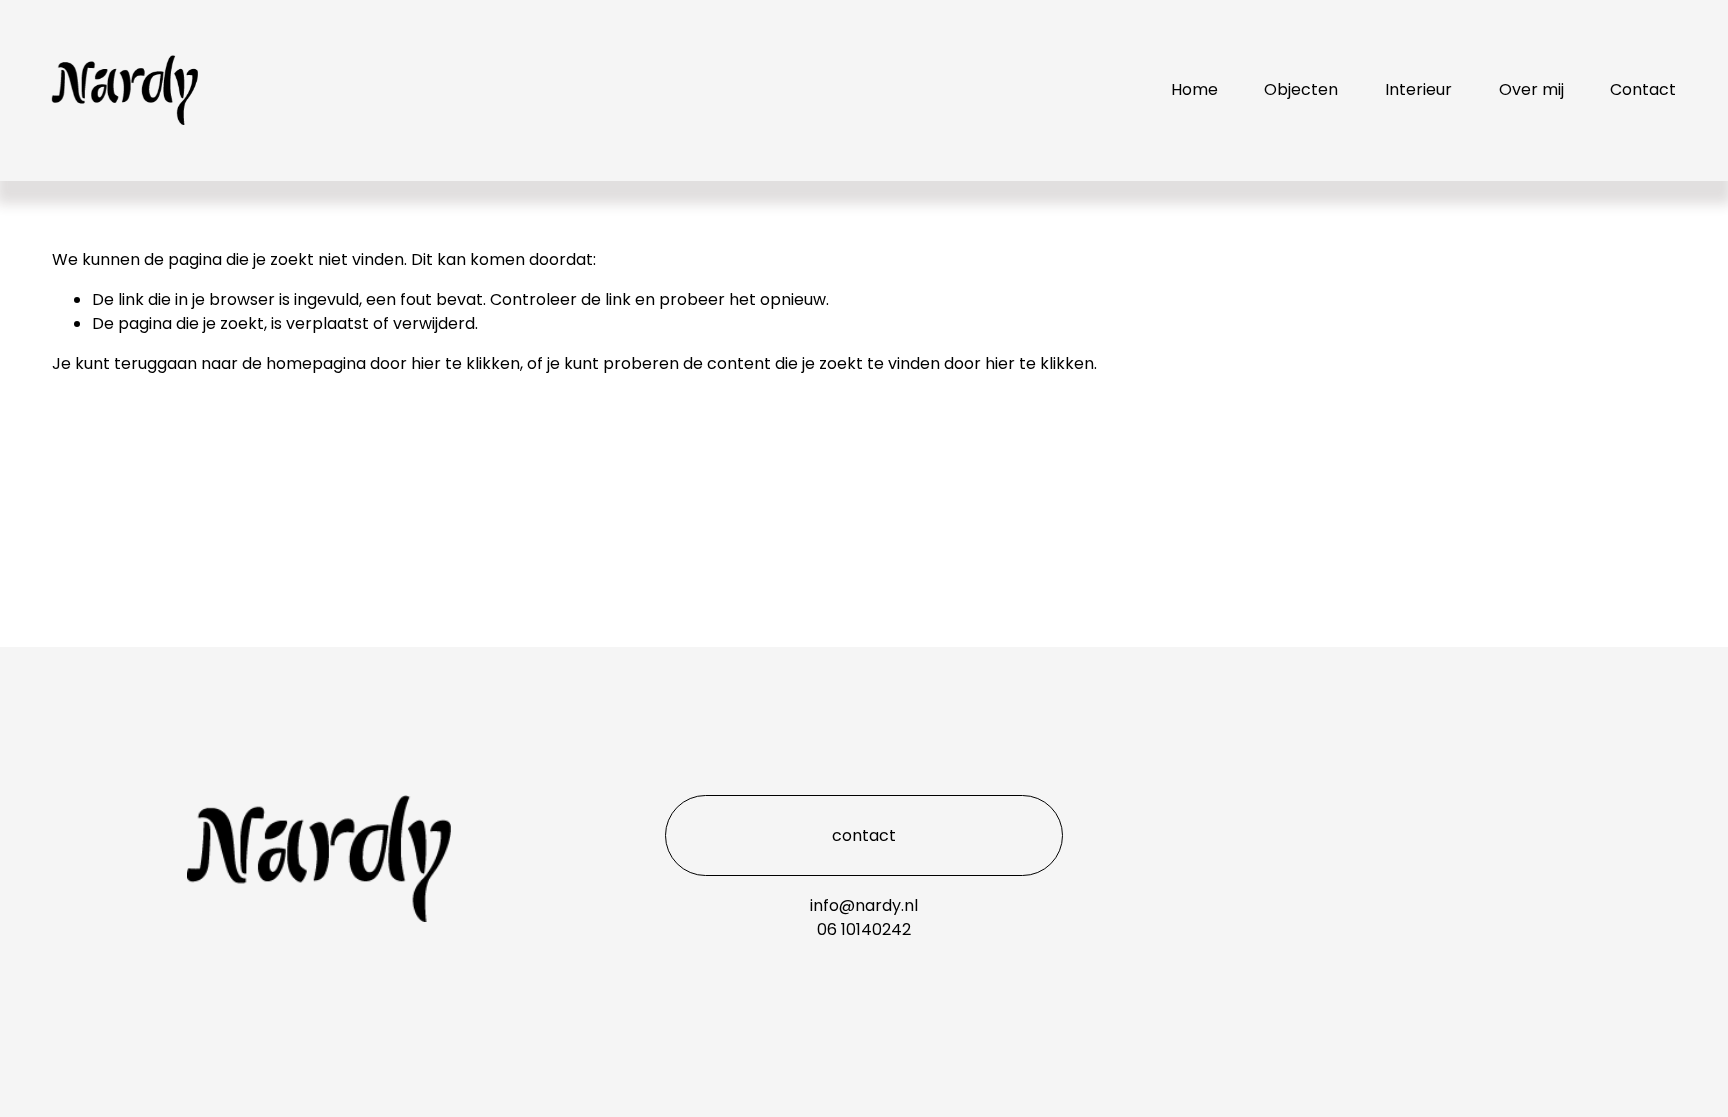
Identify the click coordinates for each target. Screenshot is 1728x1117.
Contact (1643, 89)
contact (864, 835)
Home (1194, 89)
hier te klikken (465, 363)
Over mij (1531, 89)
